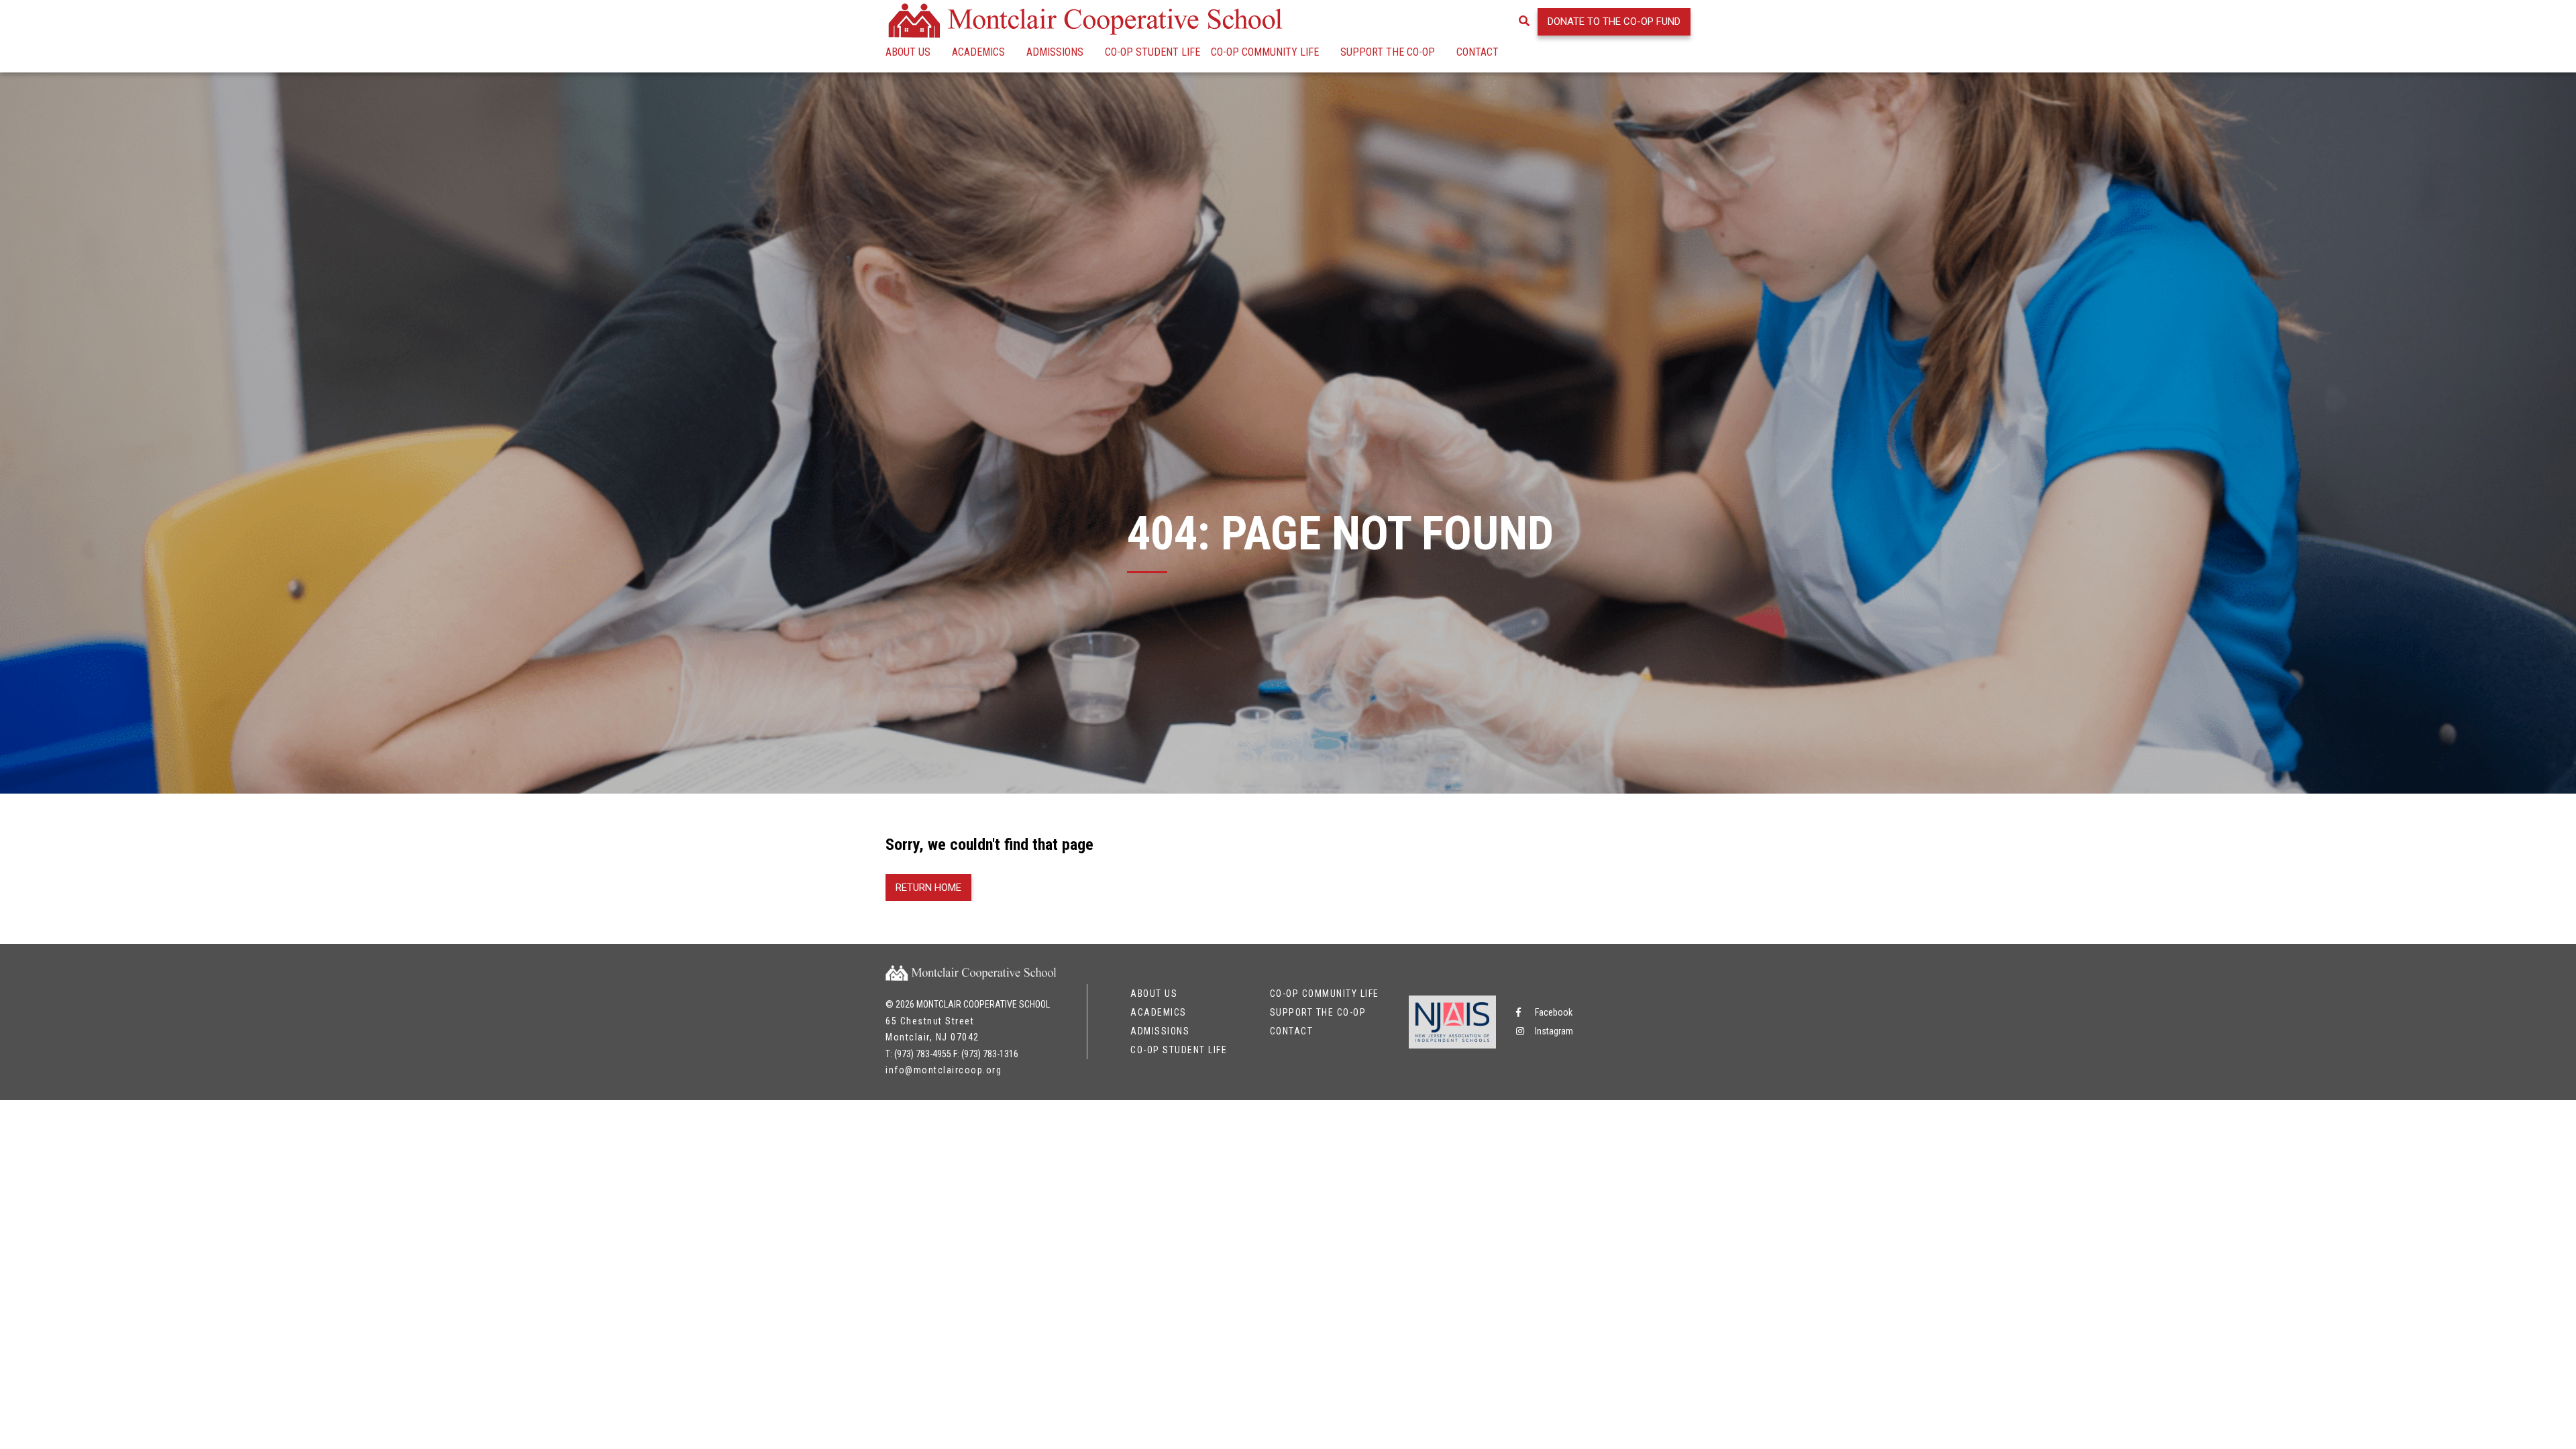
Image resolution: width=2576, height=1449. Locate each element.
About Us (908, 52)
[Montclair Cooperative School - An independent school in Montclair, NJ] (1087, 20)
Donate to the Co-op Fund (1614, 21)
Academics (978, 52)
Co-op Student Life (1152, 52)
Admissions (1055, 52)
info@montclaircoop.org (944, 1070)
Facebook (1553, 1012)
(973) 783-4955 (923, 1054)
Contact (1478, 52)
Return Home (928, 888)
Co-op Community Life (1265, 52)
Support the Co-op (1388, 52)
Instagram (1553, 1031)
